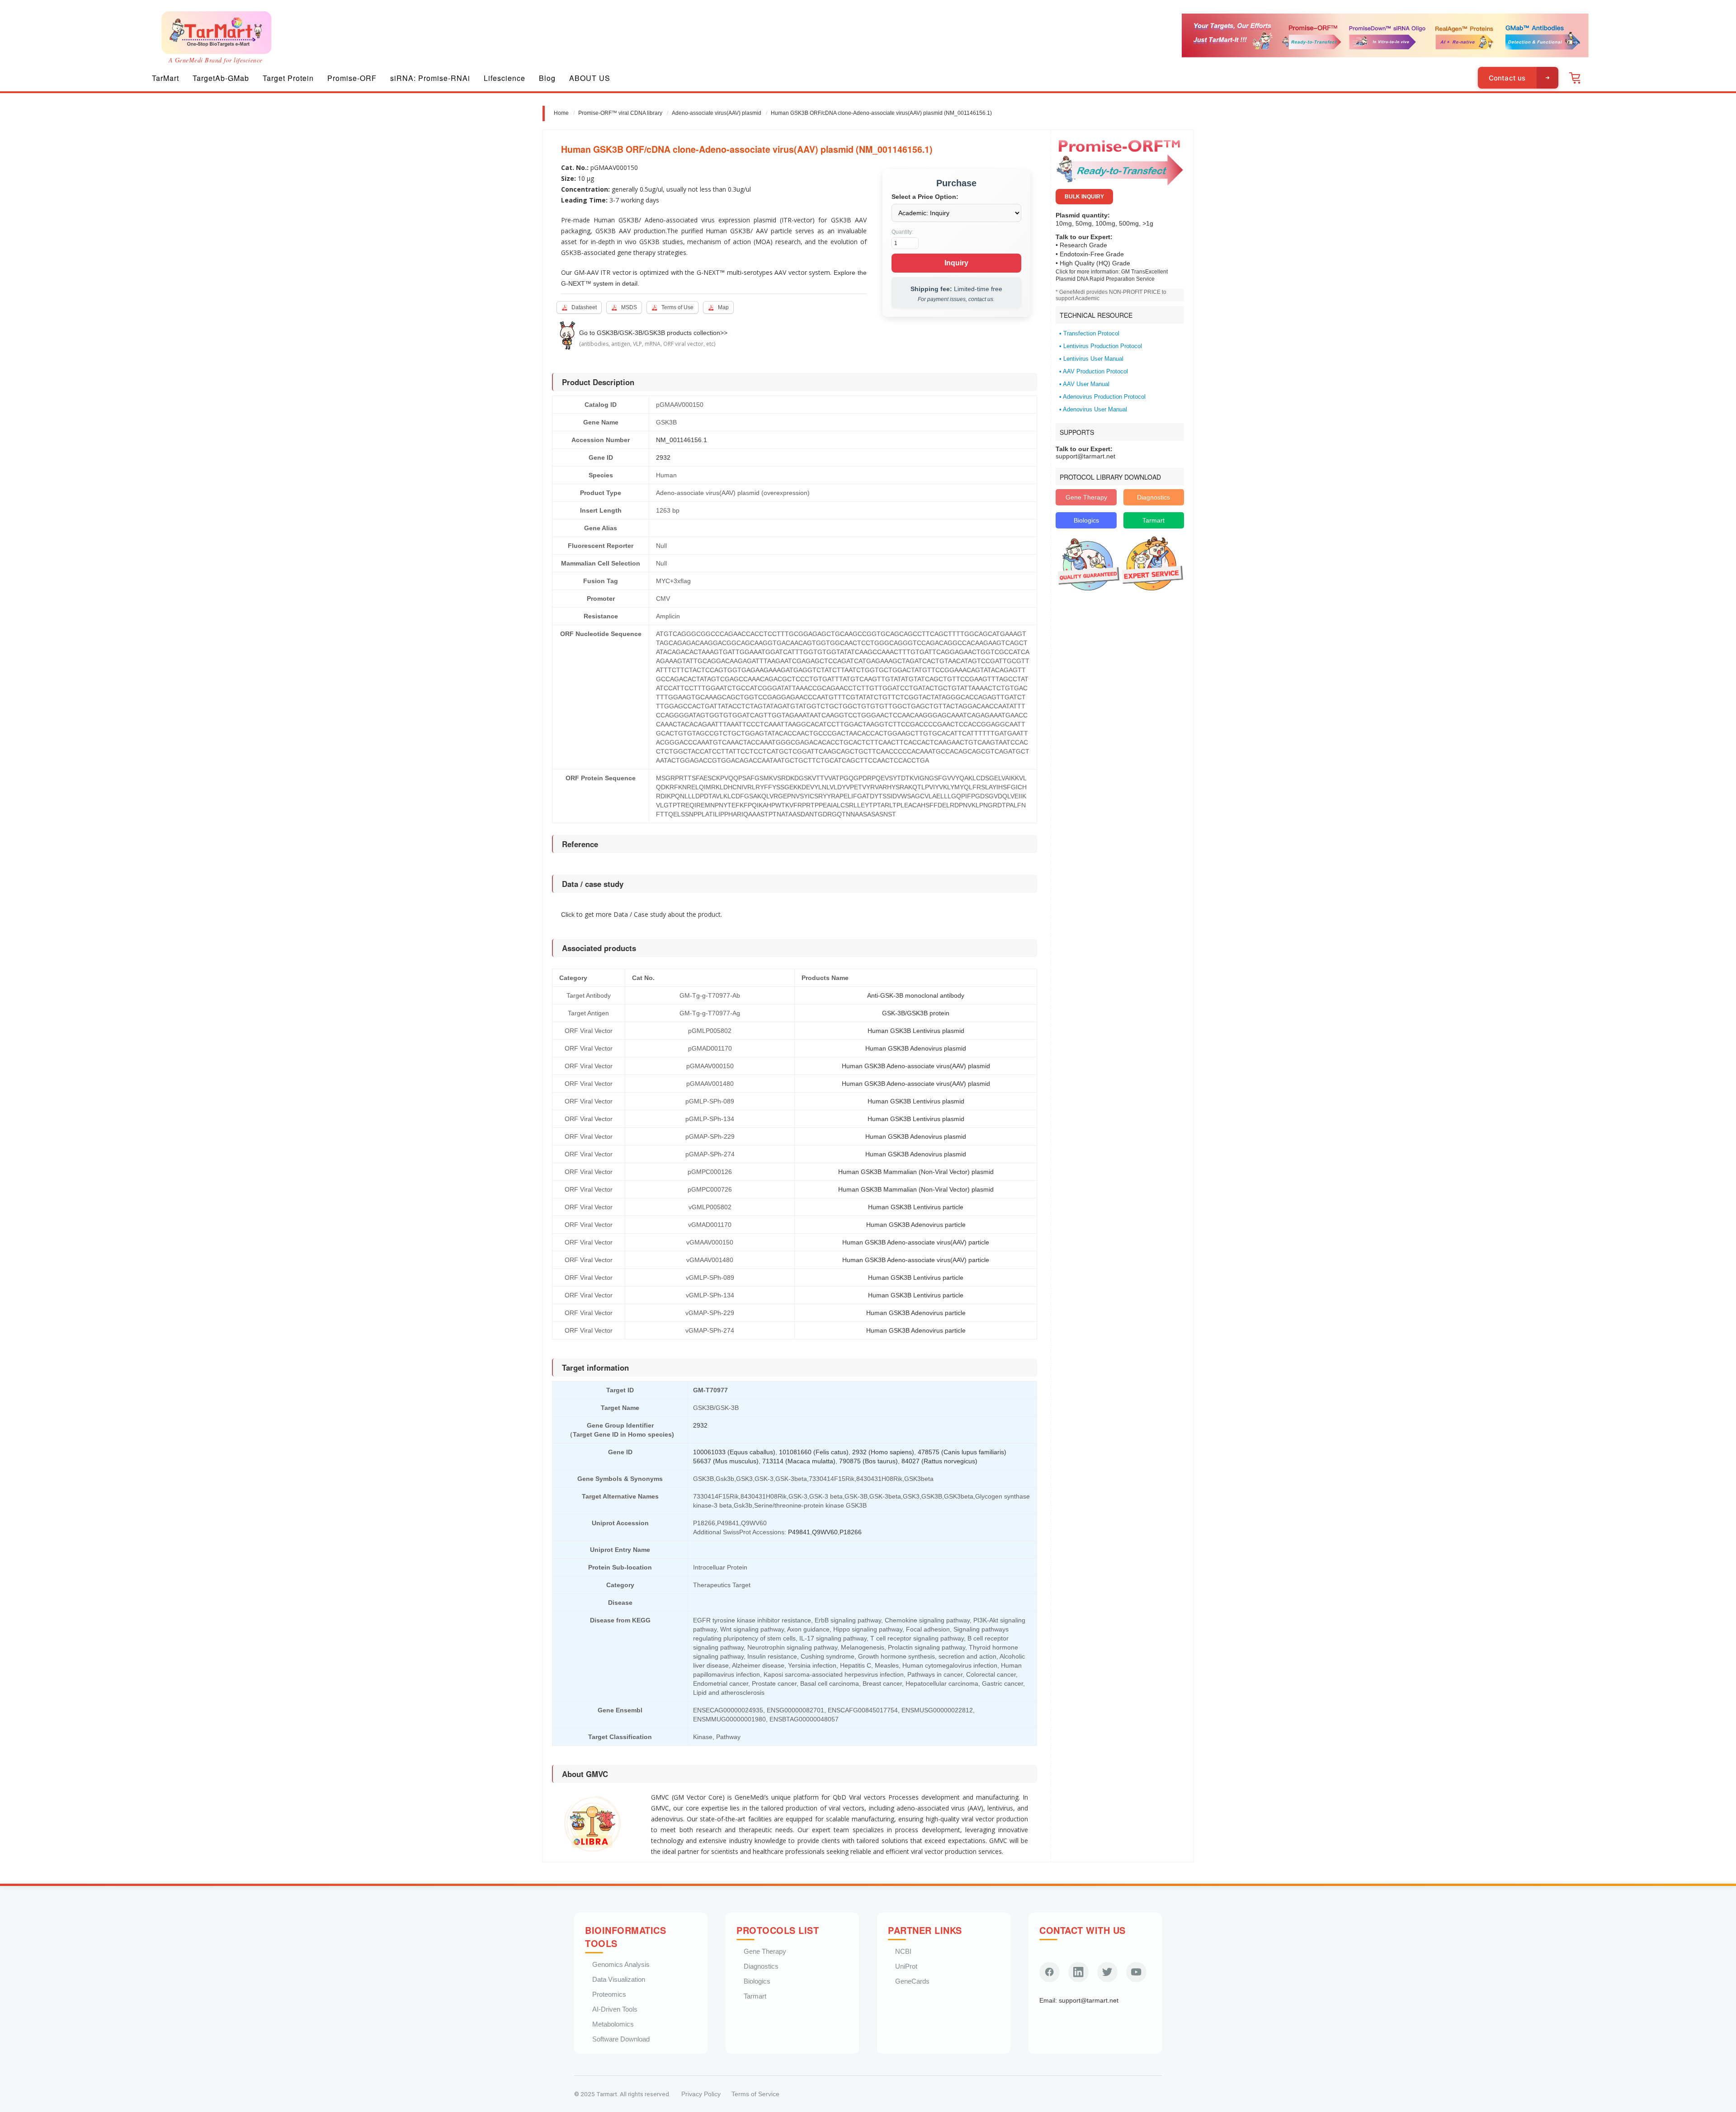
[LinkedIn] (1078, 1972)
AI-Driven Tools (615, 2009)
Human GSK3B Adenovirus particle (916, 1225)
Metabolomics (613, 2024)
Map (723, 307)
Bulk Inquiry (1084, 197)
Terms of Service (755, 2094)
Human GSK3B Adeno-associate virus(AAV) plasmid (916, 1066)
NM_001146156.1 (682, 440)
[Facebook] (1050, 1972)
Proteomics (609, 1994)
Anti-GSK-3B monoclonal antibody (916, 995)
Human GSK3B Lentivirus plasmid (916, 1031)
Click (568, 915)
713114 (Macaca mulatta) (799, 1461)
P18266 (851, 1532)
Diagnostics (1153, 497)
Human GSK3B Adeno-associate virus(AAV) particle (916, 1242)
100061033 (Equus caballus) (734, 1452)
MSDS (629, 307)
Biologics (1086, 520)
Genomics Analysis (621, 1964)
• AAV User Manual (1084, 384)
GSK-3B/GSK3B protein (916, 1013)
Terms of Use (677, 307)
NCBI (903, 1951)
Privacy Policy (701, 2094)
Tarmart (1153, 520)
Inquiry (956, 263)
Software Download (621, 2039)
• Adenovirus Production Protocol (1102, 397)
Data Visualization (619, 1979)
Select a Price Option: (925, 197)
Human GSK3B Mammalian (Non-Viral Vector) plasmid (916, 1172)
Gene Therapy (1086, 497)
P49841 (799, 1532)
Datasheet (584, 307)
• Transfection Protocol (1089, 334)
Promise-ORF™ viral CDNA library (620, 113)
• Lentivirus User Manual (1091, 359)
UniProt (906, 1966)
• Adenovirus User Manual (1093, 410)
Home (561, 113)
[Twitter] (1107, 1972)
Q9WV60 (825, 1532)
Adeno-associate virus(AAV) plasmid (717, 113)
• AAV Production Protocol (1094, 372)
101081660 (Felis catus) (814, 1452)
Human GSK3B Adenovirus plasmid (916, 1048)
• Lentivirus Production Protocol (1101, 346)
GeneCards (912, 1981)
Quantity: (902, 232)
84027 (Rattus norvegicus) (939, 1461)
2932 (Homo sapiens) (883, 1452)
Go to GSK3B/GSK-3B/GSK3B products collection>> (653, 333)
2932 (663, 457)
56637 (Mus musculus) (726, 1461)
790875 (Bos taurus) (868, 1461)
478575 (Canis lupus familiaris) (962, 1452)
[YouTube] (1136, 1972)
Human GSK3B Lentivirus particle (916, 1207)
